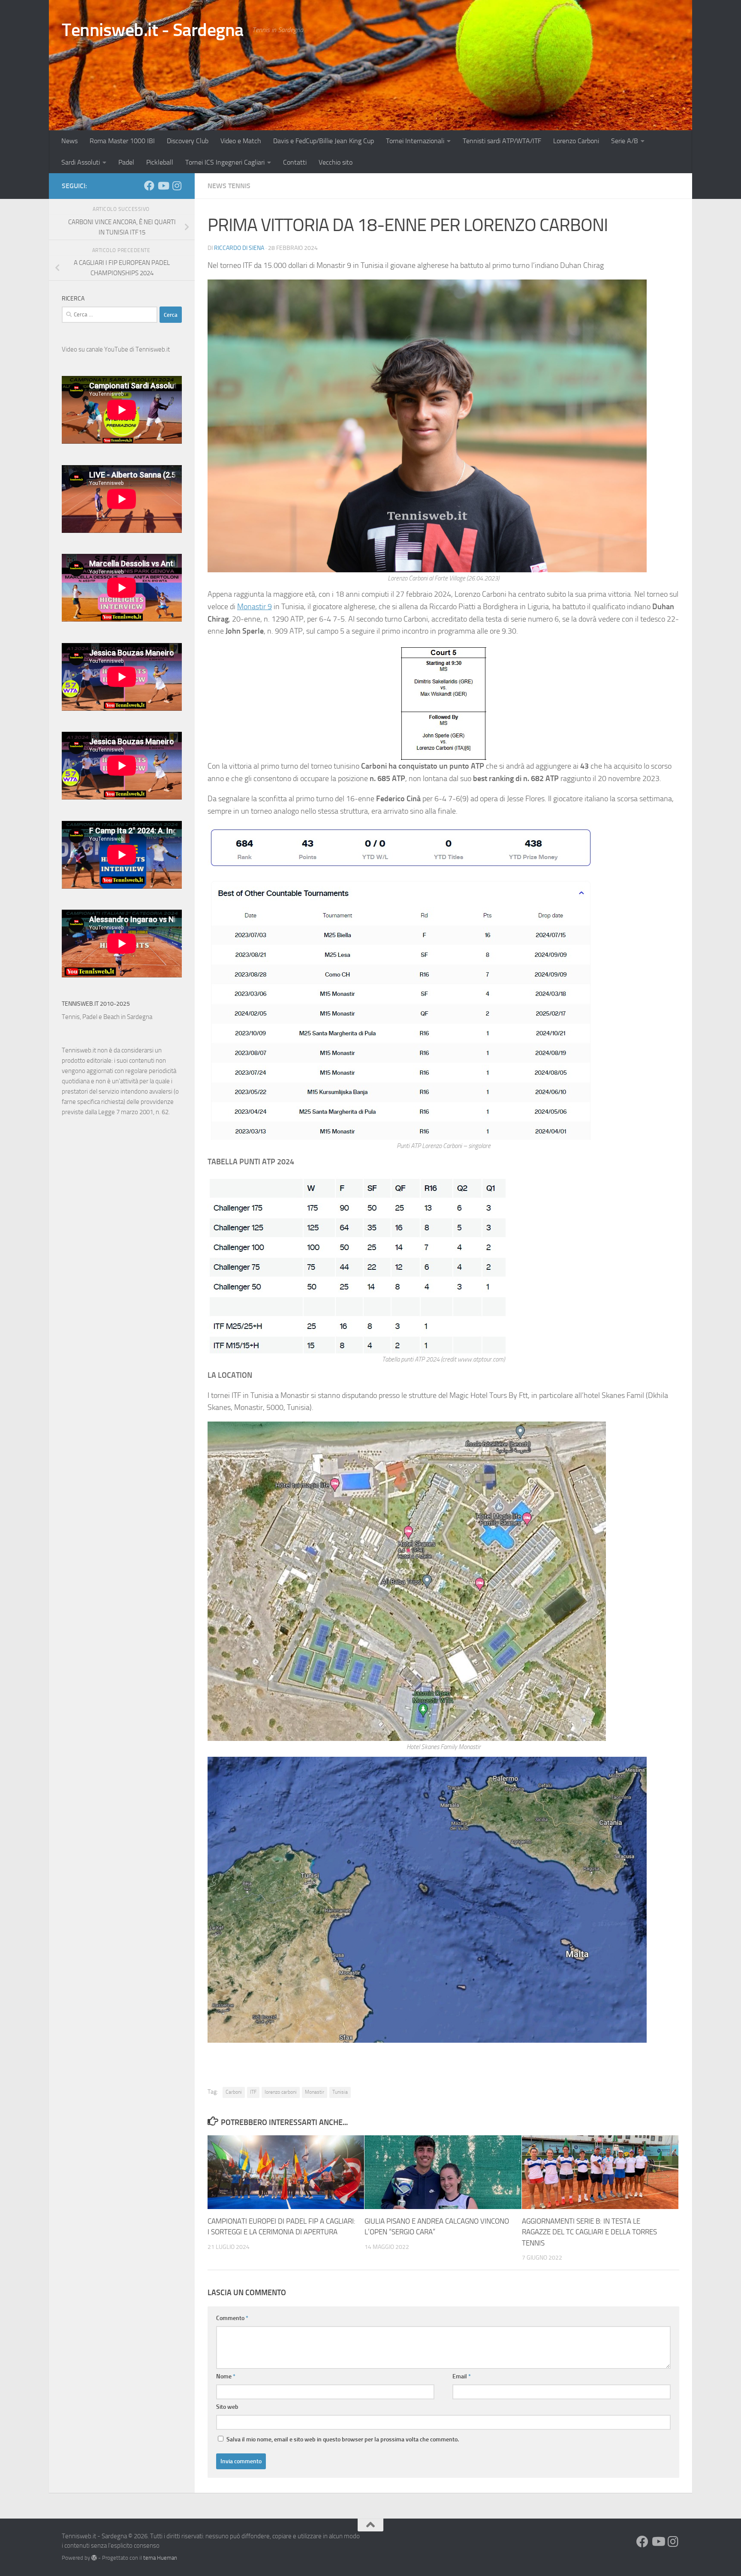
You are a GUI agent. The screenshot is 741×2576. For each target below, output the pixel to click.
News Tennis (229, 186)
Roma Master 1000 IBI (122, 141)
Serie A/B (625, 141)
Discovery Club (188, 141)
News (69, 141)
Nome (226, 2376)
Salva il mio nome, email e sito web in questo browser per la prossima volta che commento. (343, 2439)
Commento (232, 2318)
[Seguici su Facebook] (149, 186)
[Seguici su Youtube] (163, 186)
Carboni (234, 2092)
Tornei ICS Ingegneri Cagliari (225, 162)
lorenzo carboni (281, 2092)
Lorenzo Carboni (576, 141)
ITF (253, 2092)
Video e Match (241, 141)
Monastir (315, 2092)
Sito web (227, 2407)
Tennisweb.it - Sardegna (153, 30)
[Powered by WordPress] (94, 2558)
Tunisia (340, 2092)
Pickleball (160, 162)
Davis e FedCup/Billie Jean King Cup (324, 141)
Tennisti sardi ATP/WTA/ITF (502, 141)
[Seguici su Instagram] (177, 186)
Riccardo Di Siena (239, 248)
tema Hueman (160, 2558)
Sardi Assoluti (81, 162)
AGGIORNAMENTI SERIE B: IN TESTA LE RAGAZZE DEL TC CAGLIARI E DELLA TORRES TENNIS (589, 2232)
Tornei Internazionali (415, 141)
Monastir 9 (255, 607)
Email (462, 2376)
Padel (126, 162)
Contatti (295, 162)
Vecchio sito (336, 162)
